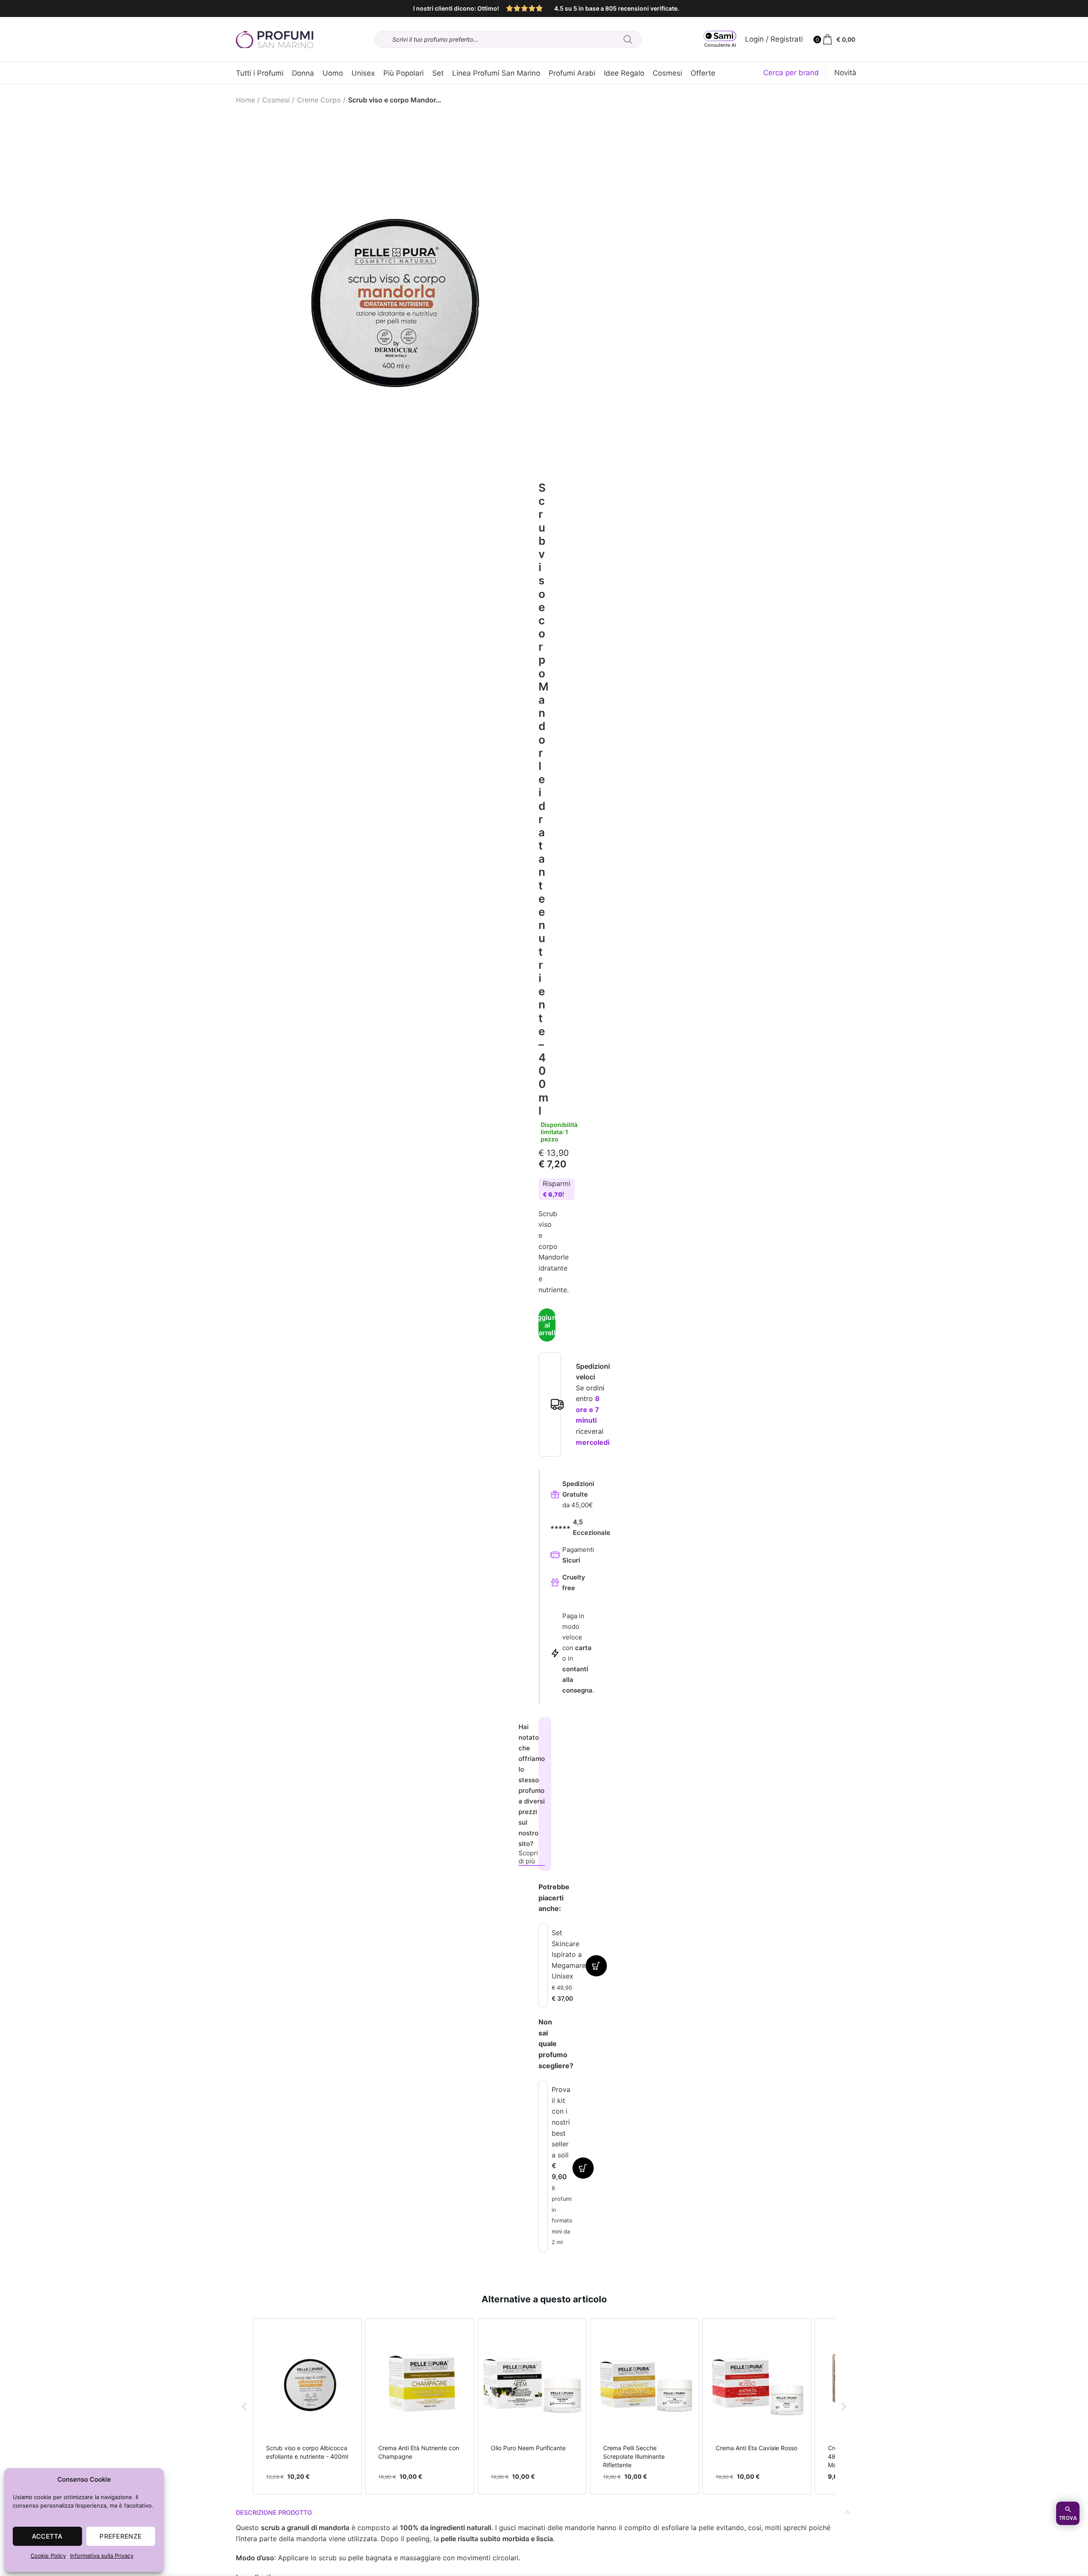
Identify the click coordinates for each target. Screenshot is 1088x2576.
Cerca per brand (791, 73)
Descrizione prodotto (274, 2512)
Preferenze (120, 2536)
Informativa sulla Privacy (102, 2556)
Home (245, 100)
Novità (845, 73)
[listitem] (307, 2407)
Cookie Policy (48, 2556)
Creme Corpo (319, 100)
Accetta (47, 2536)
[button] (244, 2407)
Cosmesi (276, 100)
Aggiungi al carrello (547, 1325)
